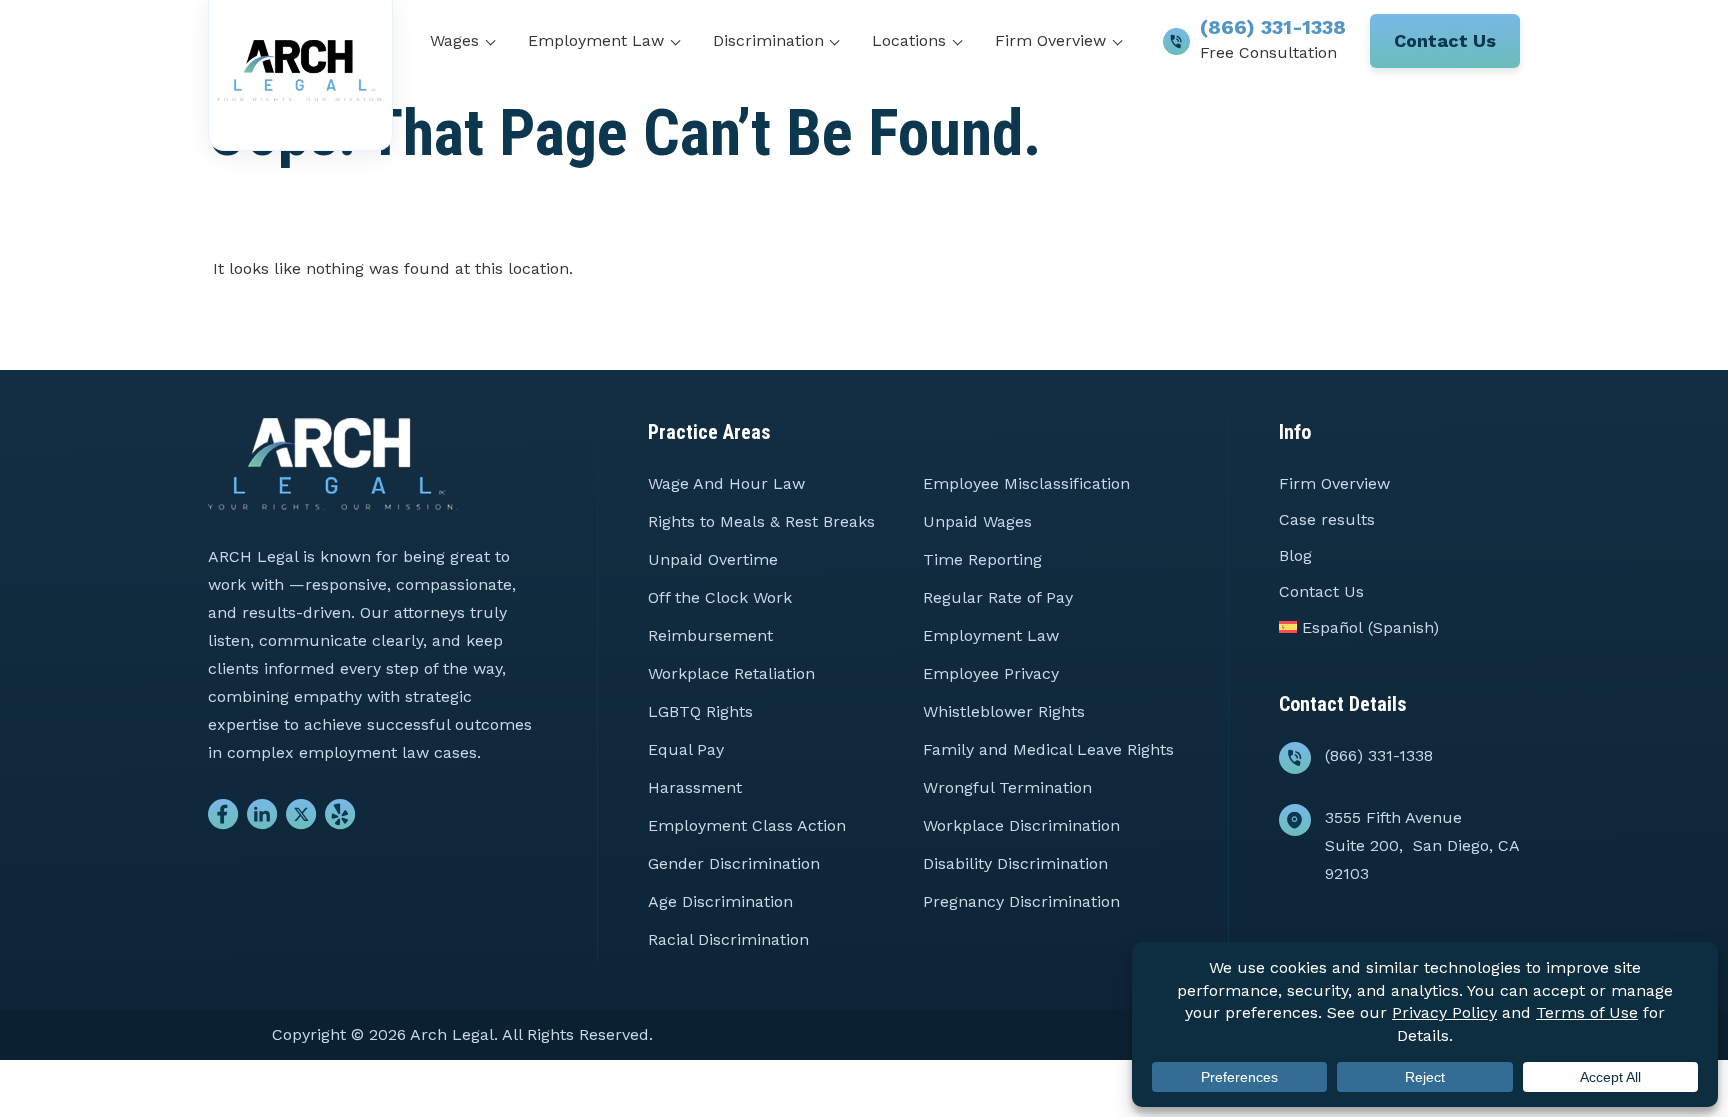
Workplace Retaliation (731, 673)
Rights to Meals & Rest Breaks (761, 521)
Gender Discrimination (734, 863)
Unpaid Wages (977, 521)
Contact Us (1445, 40)
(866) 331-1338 (1273, 27)
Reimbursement (710, 635)
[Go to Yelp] (340, 819)
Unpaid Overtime (713, 559)
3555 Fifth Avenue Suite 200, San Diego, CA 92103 (1422, 845)
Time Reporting (982, 559)
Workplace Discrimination (1021, 825)
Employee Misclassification (1026, 483)
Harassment (695, 787)
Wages (454, 40)
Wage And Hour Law (726, 483)
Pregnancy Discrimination (1021, 901)
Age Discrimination (720, 901)
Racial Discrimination (728, 939)
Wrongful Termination (1007, 787)
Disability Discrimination (1015, 863)
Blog (1295, 555)
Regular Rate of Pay (998, 597)
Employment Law (596, 40)
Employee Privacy (991, 673)
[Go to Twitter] (301, 819)
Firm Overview (1050, 40)
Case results (1327, 519)
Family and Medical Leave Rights (1048, 749)
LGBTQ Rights (700, 711)
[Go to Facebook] (223, 819)
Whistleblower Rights (1004, 711)
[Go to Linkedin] (262, 819)
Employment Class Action (747, 825)
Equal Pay (686, 749)
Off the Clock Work (720, 597)
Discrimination (768, 40)
